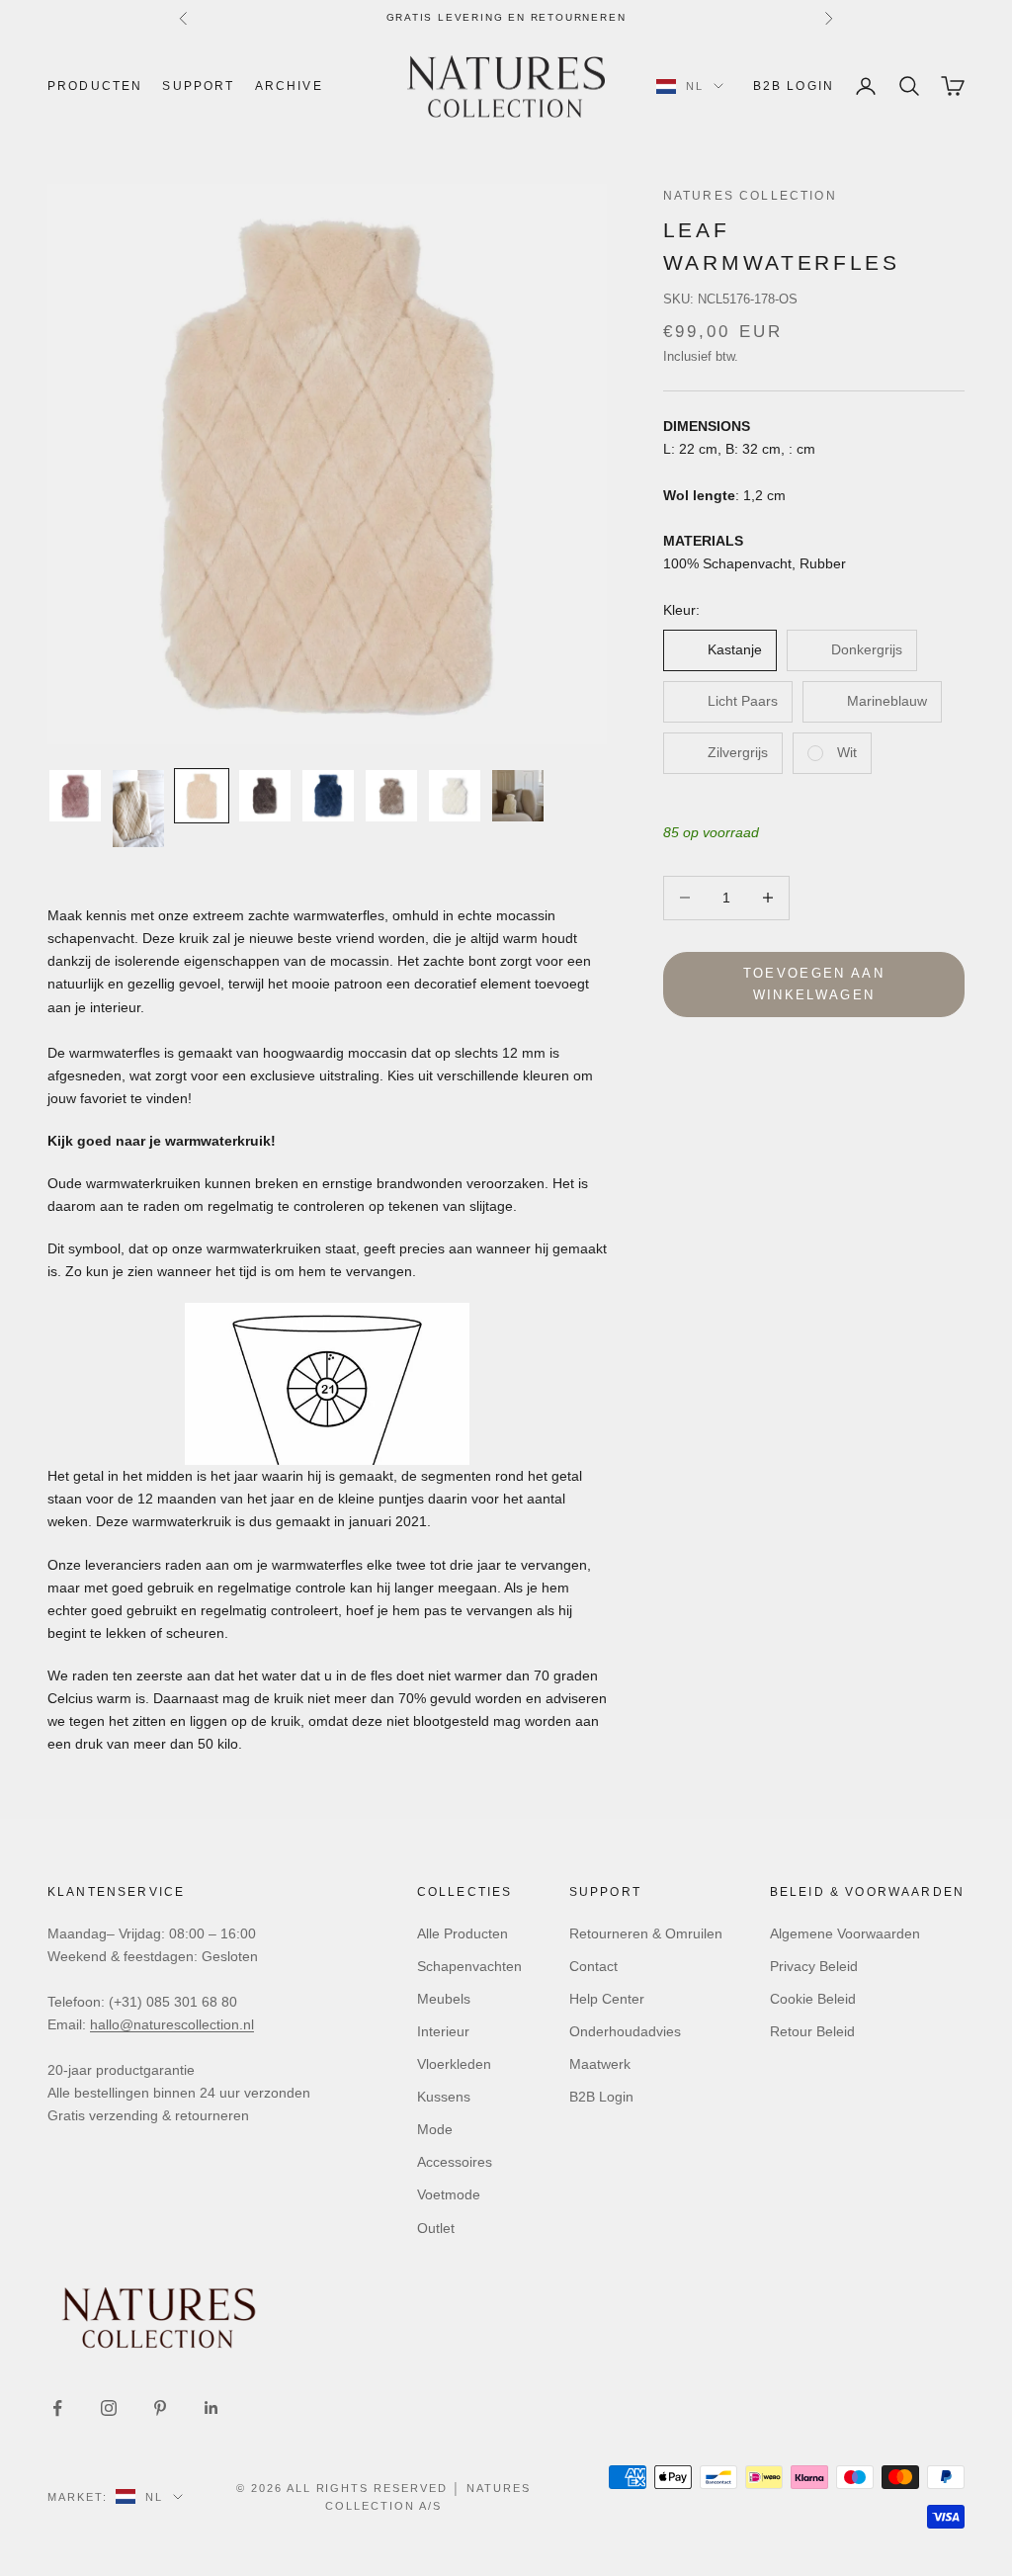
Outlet (436, 2228)
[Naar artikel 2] (138, 809)
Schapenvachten (469, 1966)
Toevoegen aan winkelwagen (814, 984)
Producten (95, 86)
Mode (435, 2129)
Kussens (444, 2097)
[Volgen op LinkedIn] (211, 2408)
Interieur (443, 2031)
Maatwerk (600, 2064)
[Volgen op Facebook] (57, 2408)
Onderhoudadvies (625, 2031)
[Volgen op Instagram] (109, 2408)
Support (198, 86)
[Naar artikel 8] (518, 796)
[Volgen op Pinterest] (160, 2408)
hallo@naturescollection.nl (172, 2024)
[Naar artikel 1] (75, 796)
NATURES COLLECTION (750, 196)
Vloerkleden (454, 2064)
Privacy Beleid (814, 1966)
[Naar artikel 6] (391, 796)
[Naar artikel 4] (265, 796)
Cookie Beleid (813, 1999)
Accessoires (455, 2162)
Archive (289, 86)
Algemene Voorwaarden (845, 1933)
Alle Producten (463, 1933)
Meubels (444, 1999)
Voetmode (449, 2194)
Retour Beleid (812, 2031)
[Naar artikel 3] (202, 796)
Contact (593, 1966)
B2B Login (794, 86)
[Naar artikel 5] (328, 796)
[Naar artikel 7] (455, 796)
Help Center (607, 1999)
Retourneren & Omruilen (646, 1933)
